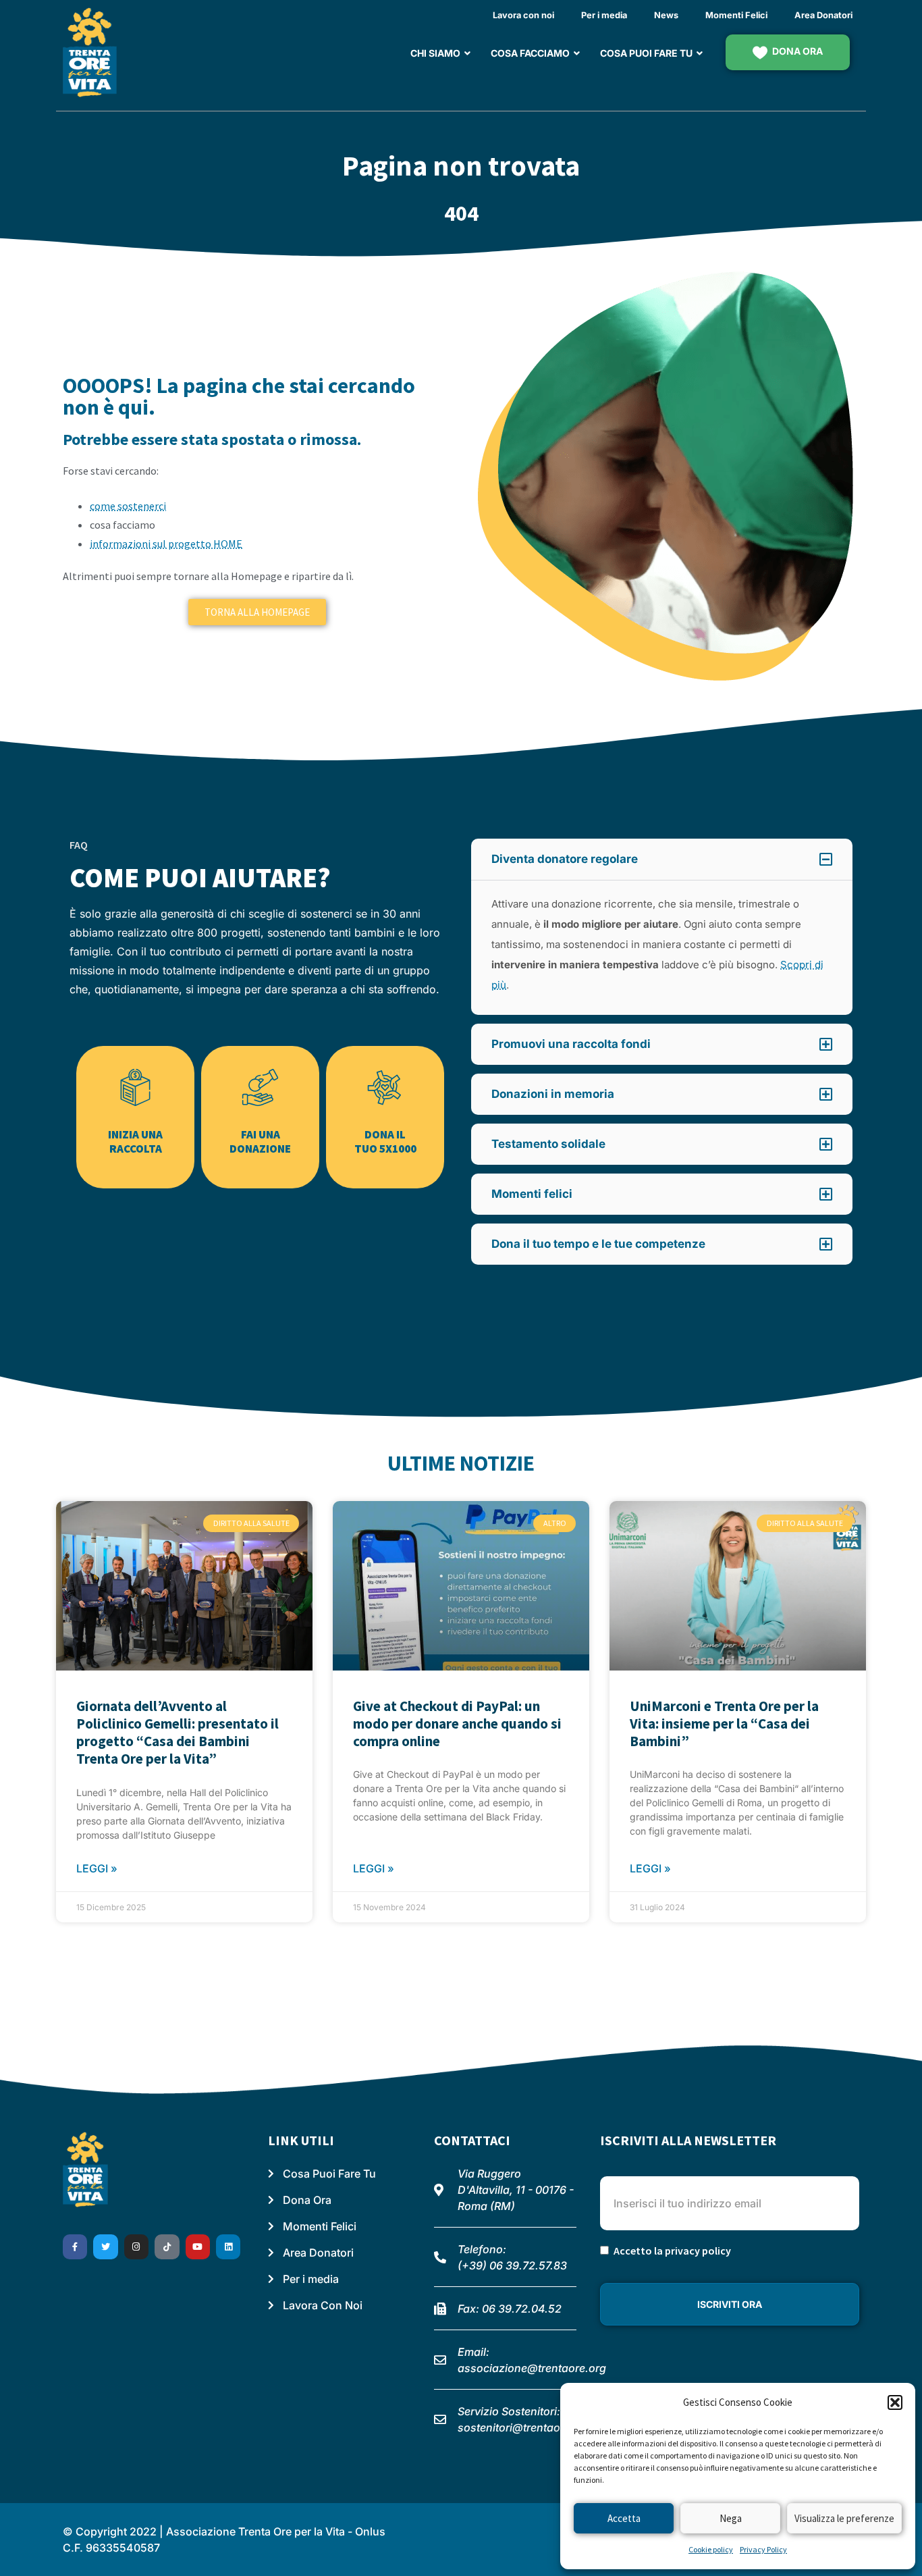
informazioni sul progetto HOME (166, 544)
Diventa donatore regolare (565, 859)
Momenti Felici (736, 15)
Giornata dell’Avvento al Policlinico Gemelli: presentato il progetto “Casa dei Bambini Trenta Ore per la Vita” (178, 1733)
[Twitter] (105, 2246)
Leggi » (97, 1868)
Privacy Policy (763, 2549)
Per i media (604, 15)
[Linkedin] (228, 2246)
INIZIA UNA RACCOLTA (135, 1141)
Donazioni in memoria (553, 1094)
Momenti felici (532, 1194)
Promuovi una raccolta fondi (571, 1044)
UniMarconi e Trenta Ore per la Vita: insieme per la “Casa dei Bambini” (724, 1724)
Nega (731, 2518)
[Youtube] (198, 2246)
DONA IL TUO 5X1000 (385, 1141)
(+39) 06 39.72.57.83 (512, 2265)
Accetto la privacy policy (672, 2251)
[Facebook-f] (75, 2246)
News (666, 15)
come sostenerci (128, 506)
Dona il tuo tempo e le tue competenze (598, 1244)
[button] (895, 2402)
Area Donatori (823, 15)
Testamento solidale (548, 1144)
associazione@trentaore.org (532, 2368)
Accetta (624, 2518)
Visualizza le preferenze (844, 2518)
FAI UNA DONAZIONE (260, 1141)
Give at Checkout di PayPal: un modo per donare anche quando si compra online (457, 1724)
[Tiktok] (167, 2246)
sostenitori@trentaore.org (524, 2427)
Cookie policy (711, 2549)
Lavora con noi (523, 15)
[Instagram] (136, 2246)
